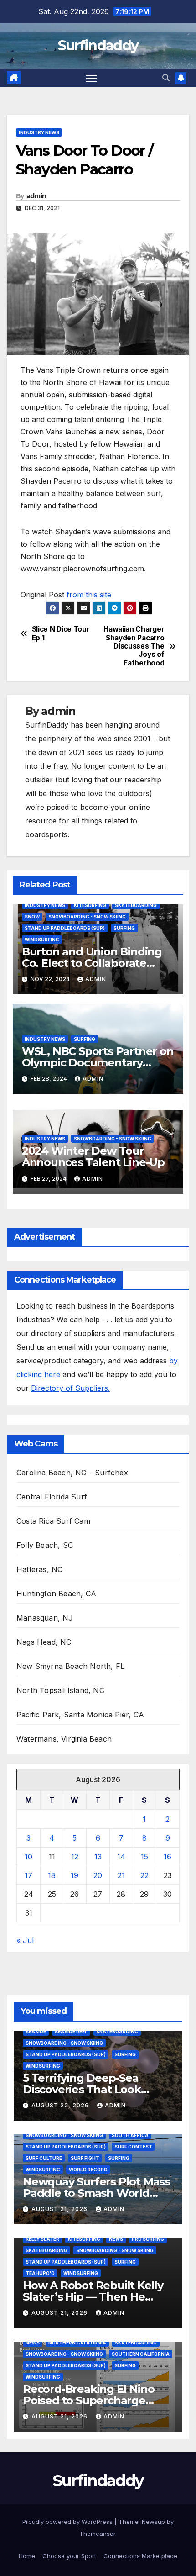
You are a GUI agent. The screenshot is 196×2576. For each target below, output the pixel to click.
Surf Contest (133, 2147)
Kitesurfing (90, 905)
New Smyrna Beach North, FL (70, 1666)
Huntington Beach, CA (56, 1594)
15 (144, 1857)
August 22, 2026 (61, 2105)
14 (121, 1857)
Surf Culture (44, 2158)
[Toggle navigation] (92, 78)
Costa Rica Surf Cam (53, 1521)
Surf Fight (85, 2158)
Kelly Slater (42, 2239)
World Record (88, 2170)
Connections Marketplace (140, 2556)
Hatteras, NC (39, 1569)
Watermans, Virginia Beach (64, 1739)
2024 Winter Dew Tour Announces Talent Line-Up (93, 1156)
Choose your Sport (69, 2556)
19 (75, 1875)
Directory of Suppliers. (70, 1388)
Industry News (39, 132)
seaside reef (71, 2032)
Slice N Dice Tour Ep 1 (61, 633)
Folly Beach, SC (45, 1545)
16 (168, 1857)
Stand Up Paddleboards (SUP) (65, 928)
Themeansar (97, 2534)
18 (52, 1875)
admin (36, 196)
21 (121, 1875)
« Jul (25, 1940)
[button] (166, 78)
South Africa (130, 2135)
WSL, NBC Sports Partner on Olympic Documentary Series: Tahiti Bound (98, 1063)
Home (27, 2556)
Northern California (77, 2343)
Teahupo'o (40, 2273)
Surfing (124, 928)
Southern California (141, 2354)
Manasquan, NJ (45, 1618)
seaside (36, 2032)
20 (98, 1875)
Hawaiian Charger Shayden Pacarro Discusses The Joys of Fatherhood (134, 646)
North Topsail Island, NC (60, 1690)
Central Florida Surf (52, 1497)
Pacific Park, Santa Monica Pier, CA (80, 1715)
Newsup (153, 2522)
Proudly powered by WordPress (68, 2522)
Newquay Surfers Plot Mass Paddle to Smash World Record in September (96, 2193)
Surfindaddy (98, 45)
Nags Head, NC (44, 1642)
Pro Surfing (148, 2239)
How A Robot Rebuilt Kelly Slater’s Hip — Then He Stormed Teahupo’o (93, 2297)
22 (144, 1875)
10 (28, 1857)
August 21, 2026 (60, 2209)
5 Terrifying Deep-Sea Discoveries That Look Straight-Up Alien (82, 2089)
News (116, 2239)
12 (75, 1857)
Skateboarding (136, 905)
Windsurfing (42, 940)
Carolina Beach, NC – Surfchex (72, 1473)
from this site (89, 595)
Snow (32, 917)
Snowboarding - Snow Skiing (87, 917)
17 (28, 1875)
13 (98, 1857)
